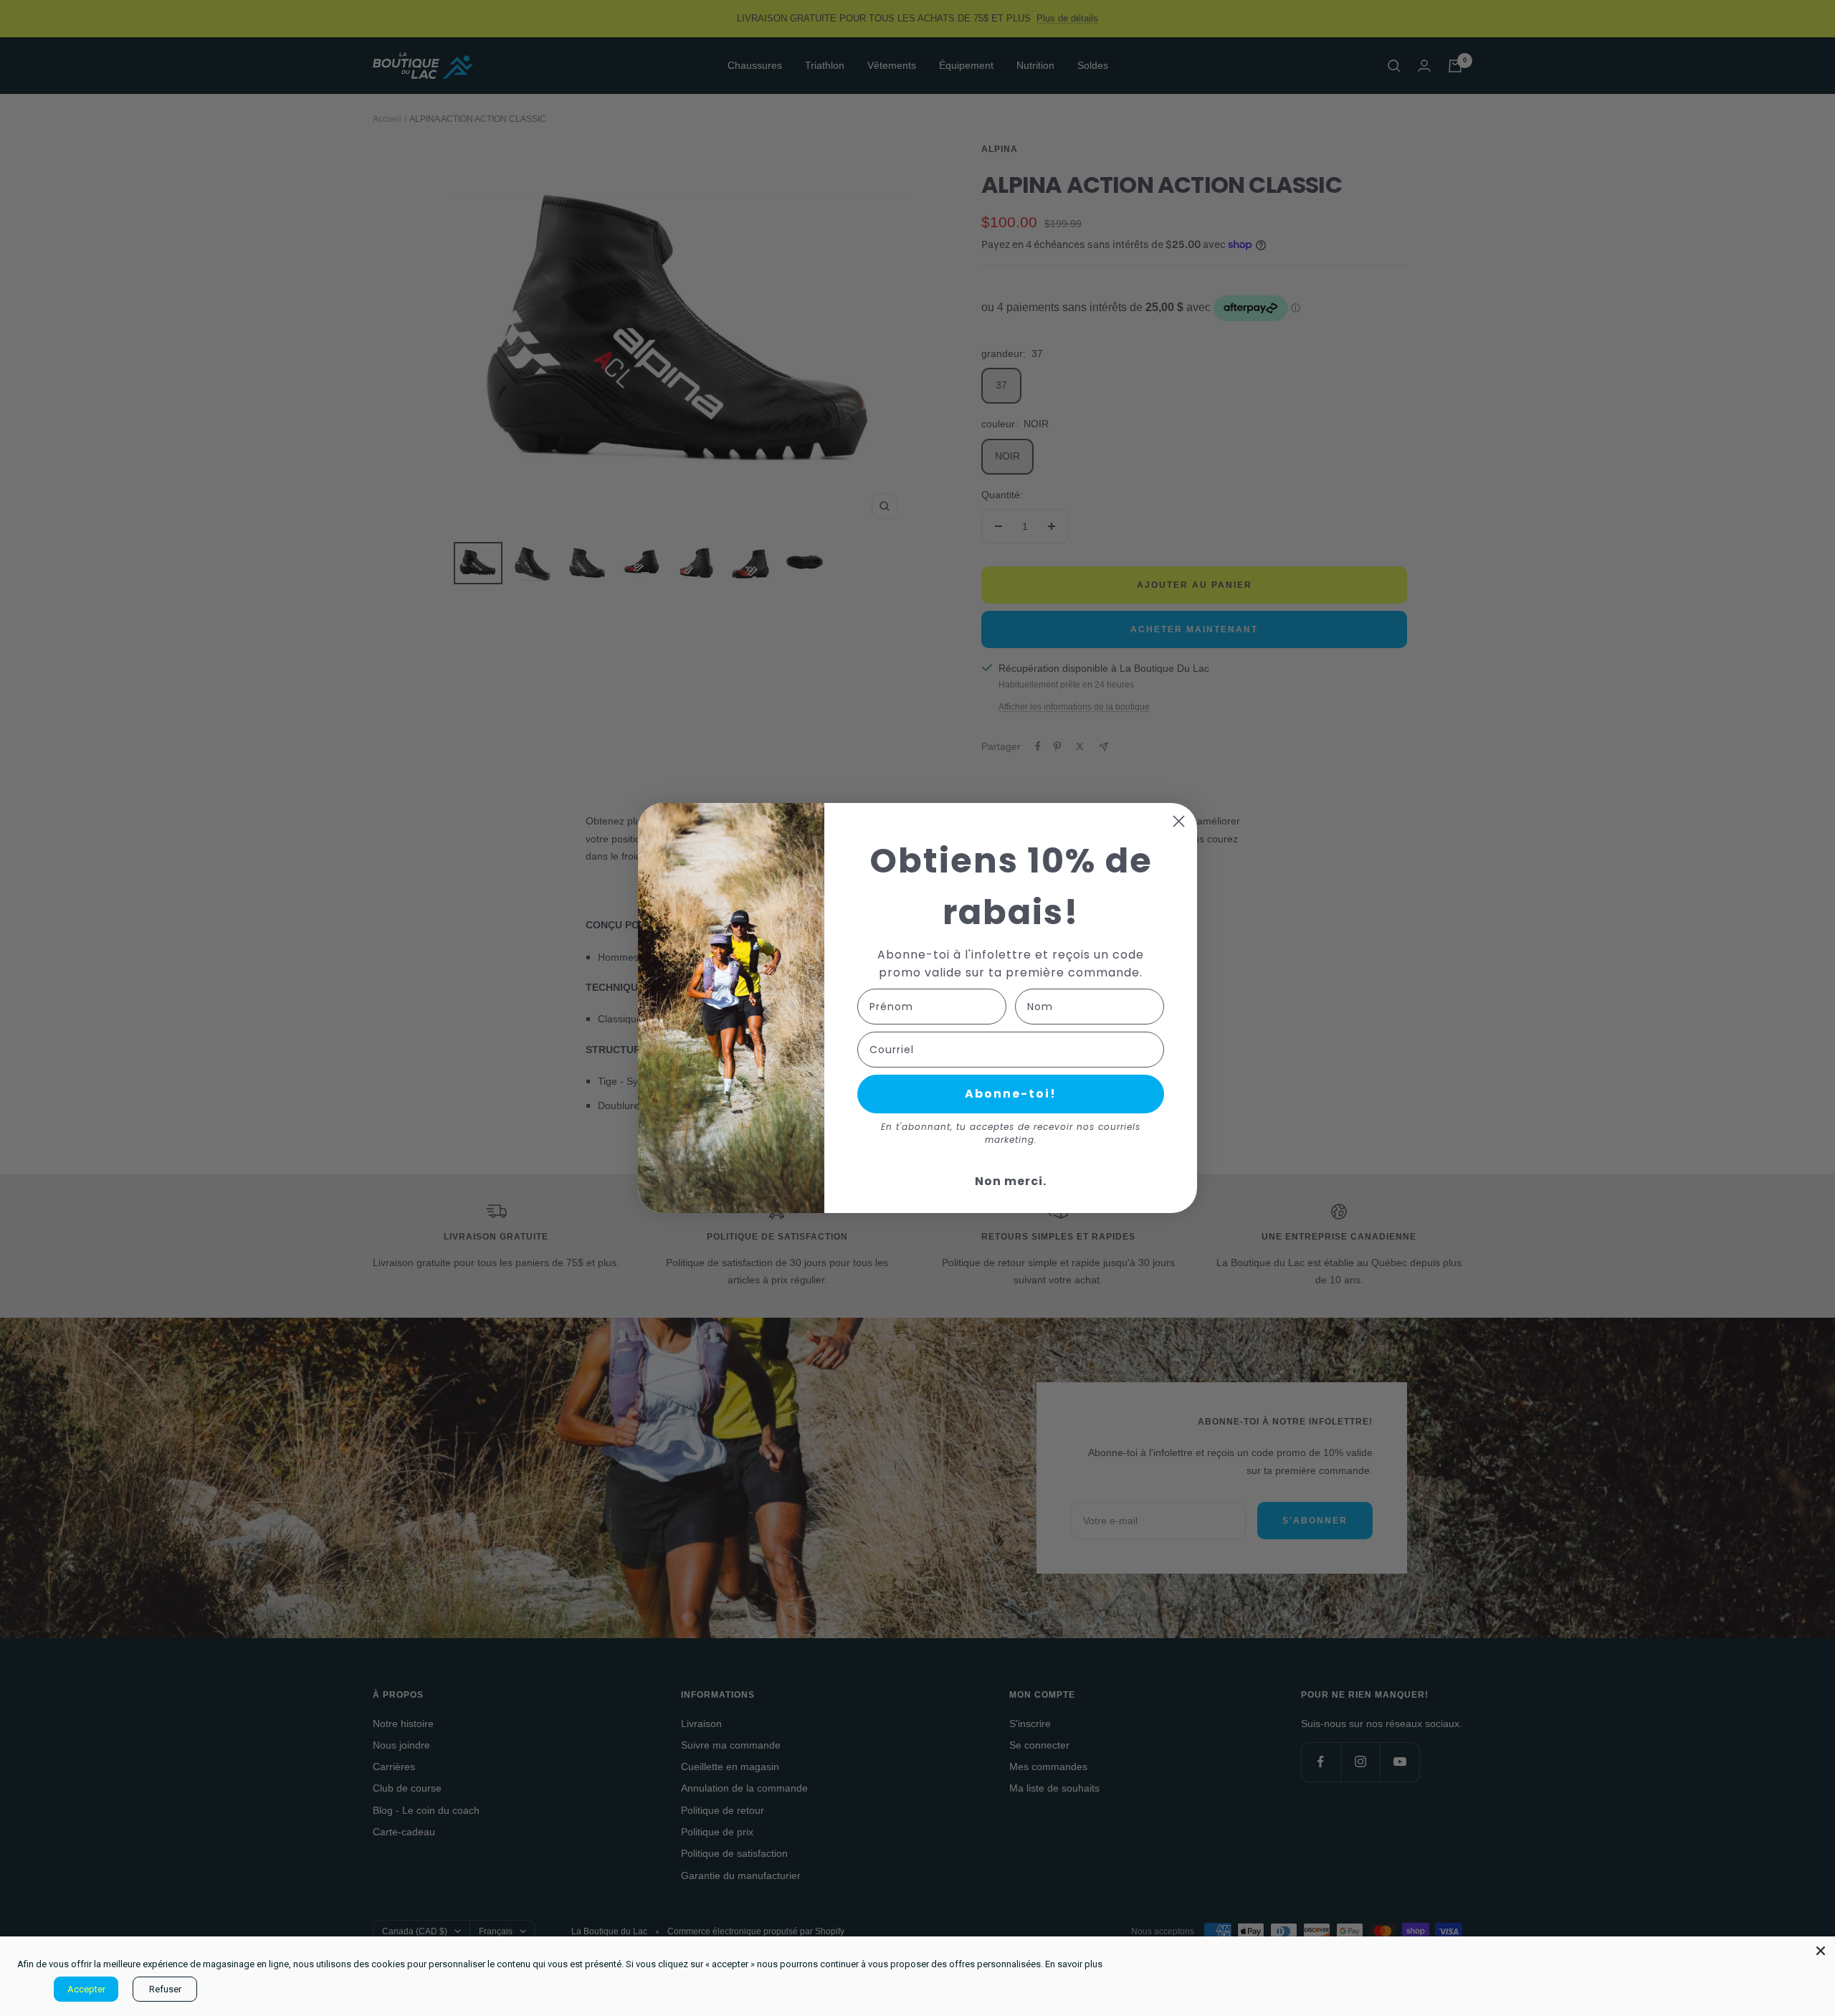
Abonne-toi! (1011, 1094)
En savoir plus (1074, 1964)
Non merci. (1011, 1181)
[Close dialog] (1179, 821)
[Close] (1821, 1951)
